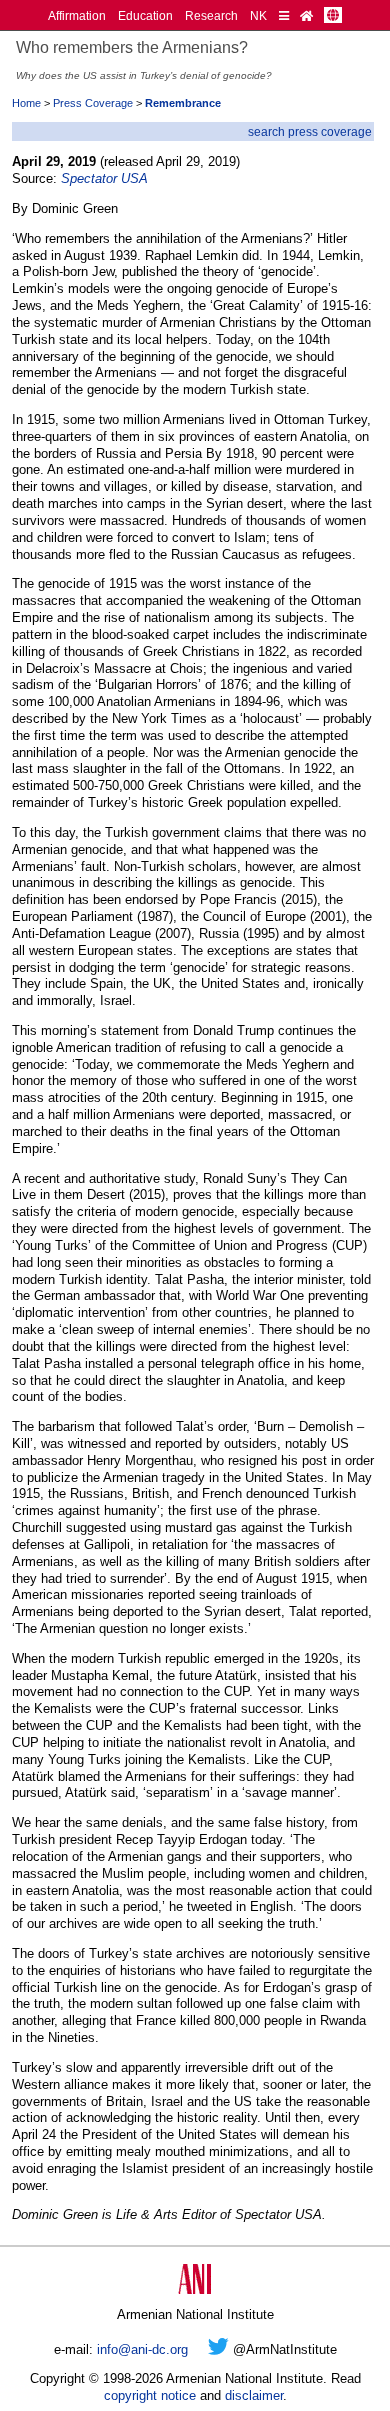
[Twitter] (218, 2349)
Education (145, 15)
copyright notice (150, 2395)
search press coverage (310, 131)
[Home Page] (306, 15)
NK (258, 15)
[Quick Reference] (284, 15)
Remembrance (183, 103)
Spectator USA (104, 178)
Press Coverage (93, 103)
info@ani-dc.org (142, 2349)
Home (26, 103)
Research (211, 15)
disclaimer (254, 2395)
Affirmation (77, 15)
